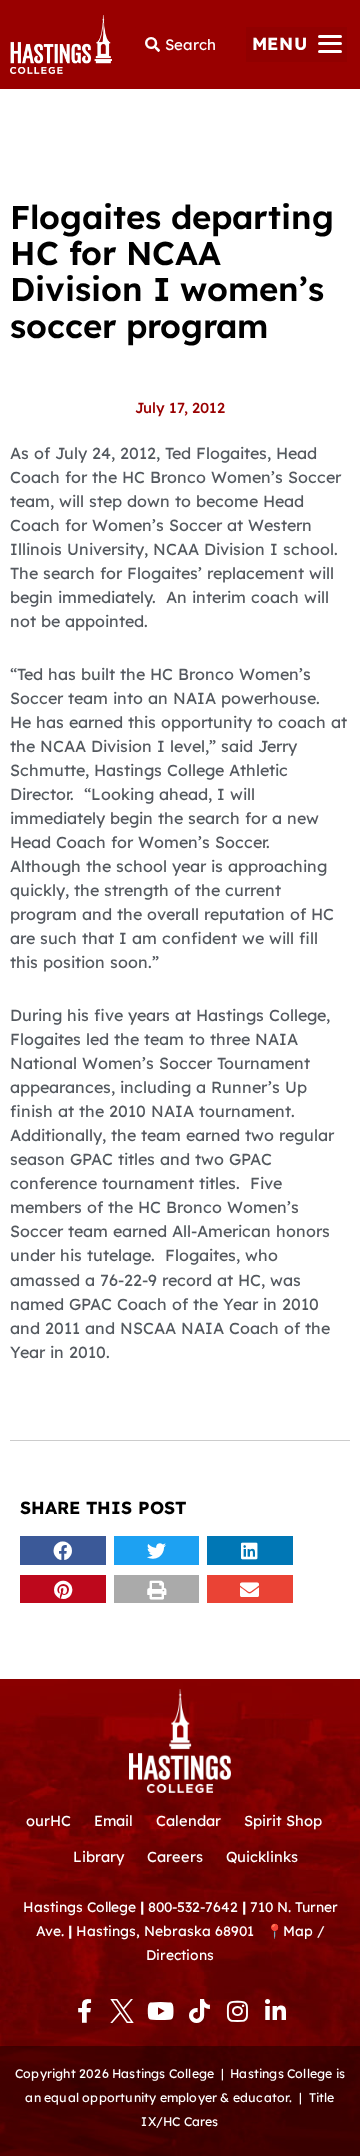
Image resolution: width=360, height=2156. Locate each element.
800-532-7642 (193, 1906)
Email (113, 1820)
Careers (175, 1856)
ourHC (48, 1820)
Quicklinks (262, 1856)
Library (98, 1856)
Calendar (188, 1820)
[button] (296, 44)
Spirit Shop (283, 1820)
